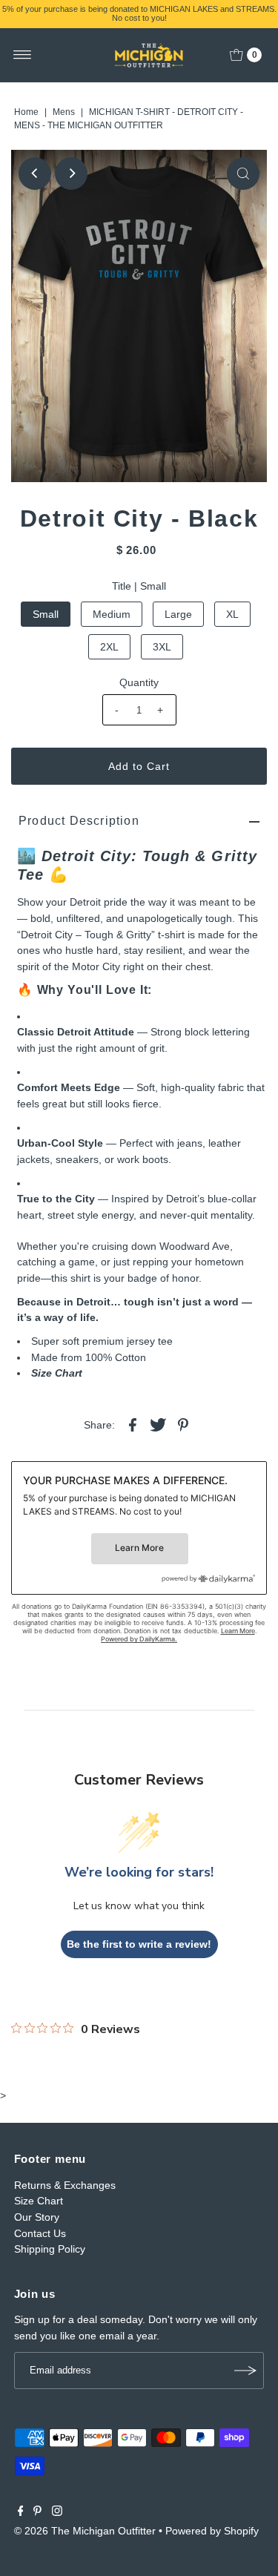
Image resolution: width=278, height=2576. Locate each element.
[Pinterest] (37, 2512)
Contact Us (40, 2233)
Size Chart (57, 1373)
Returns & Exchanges (65, 2185)
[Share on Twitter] (158, 1424)
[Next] (71, 174)
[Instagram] (57, 2512)
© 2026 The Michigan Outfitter (85, 2531)
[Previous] (35, 174)
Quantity (139, 682)
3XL (162, 647)
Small (46, 614)
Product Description (79, 821)
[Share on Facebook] (133, 1424)
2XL (109, 647)
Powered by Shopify (212, 2531)
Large (178, 614)
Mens (64, 112)
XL (232, 614)
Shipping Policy (50, 2249)
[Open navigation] (23, 55)
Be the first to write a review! (139, 1944)
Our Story (37, 2217)
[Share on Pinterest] (183, 1424)
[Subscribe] (245, 2371)
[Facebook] (21, 2512)
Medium (112, 614)
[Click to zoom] (243, 174)
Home (26, 112)
